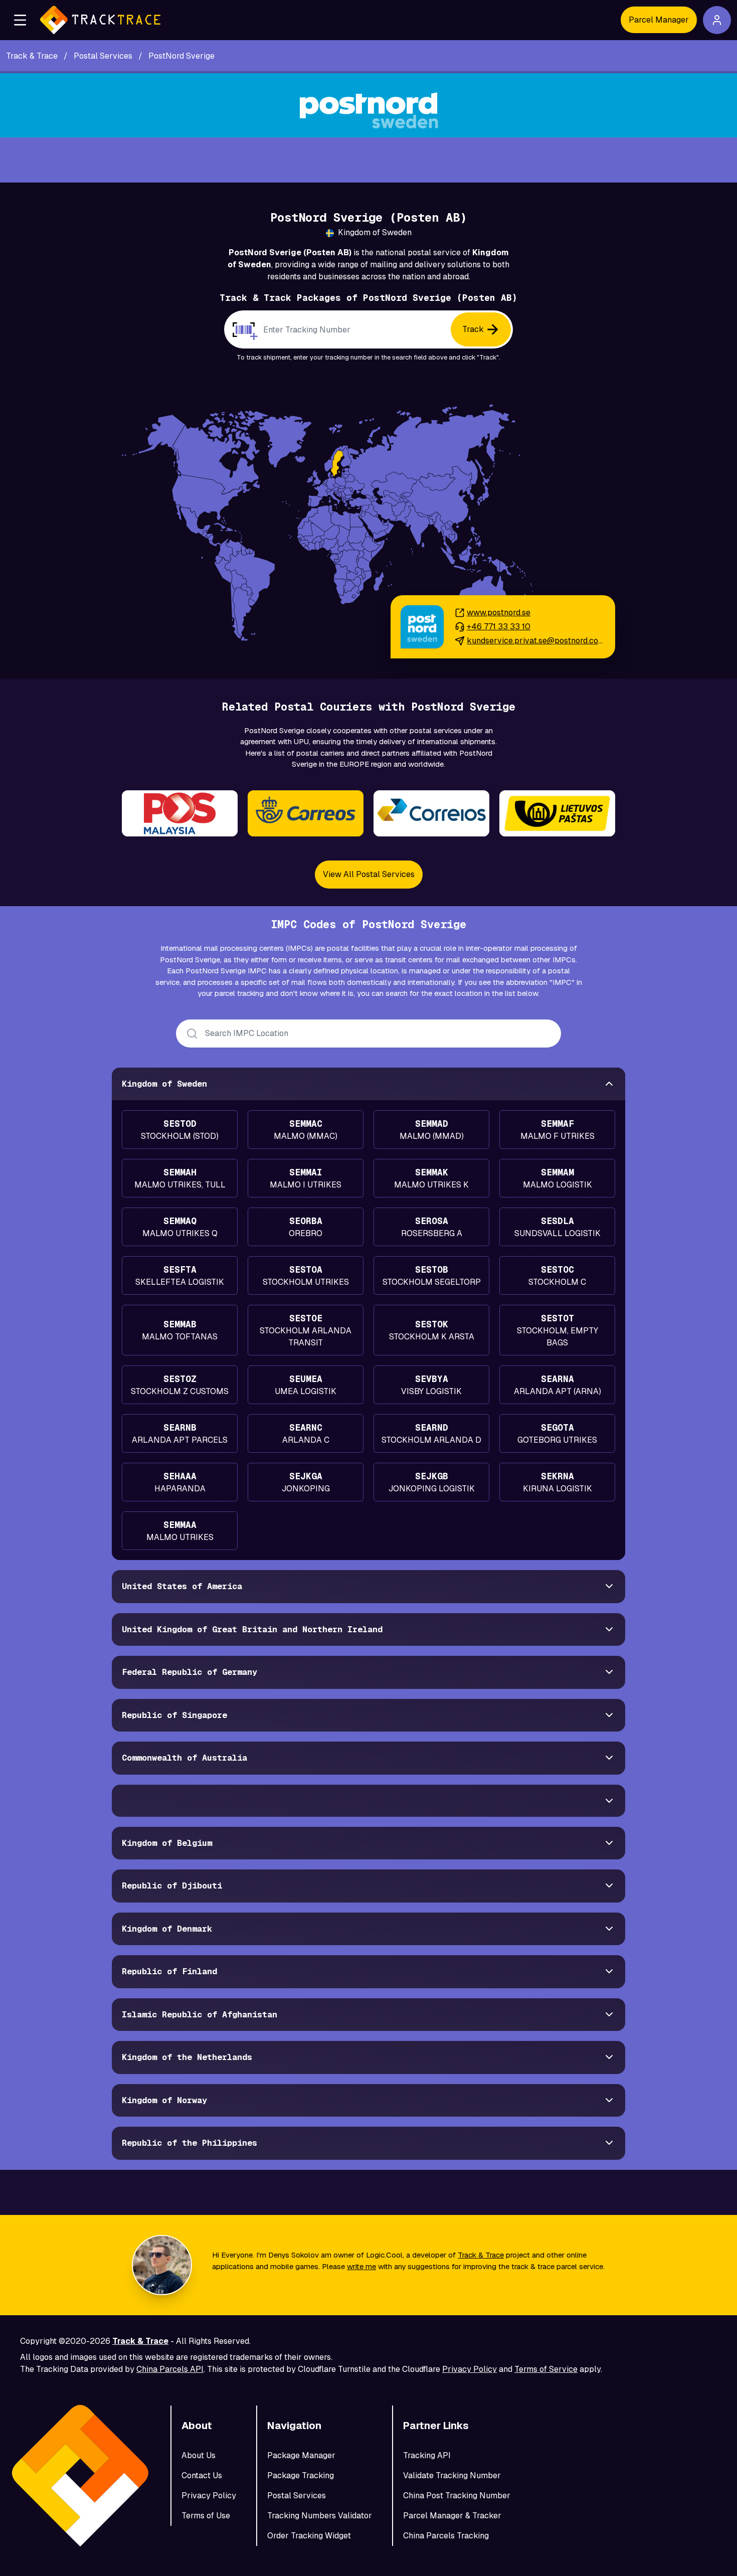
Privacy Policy (470, 2369)
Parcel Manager (659, 20)
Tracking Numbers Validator (320, 2516)
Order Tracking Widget (309, 2536)
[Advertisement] (368, 160)
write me (361, 2266)
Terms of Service (546, 2369)
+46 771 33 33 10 (499, 627)
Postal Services (297, 2496)
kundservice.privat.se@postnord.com (535, 641)
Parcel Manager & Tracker (452, 2516)
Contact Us (202, 2475)
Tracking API (427, 2455)
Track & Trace (481, 2255)
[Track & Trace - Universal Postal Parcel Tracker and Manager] (100, 20)
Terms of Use (206, 2516)
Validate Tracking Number (452, 2475)
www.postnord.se (499, 613)
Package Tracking (301, 2475)
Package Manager (301, 2455)
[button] (20, 20)
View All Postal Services (369, 874)
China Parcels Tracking (446, 2536)
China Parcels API (170, 2369)
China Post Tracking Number (457, 2496)
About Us (199, 2455)
